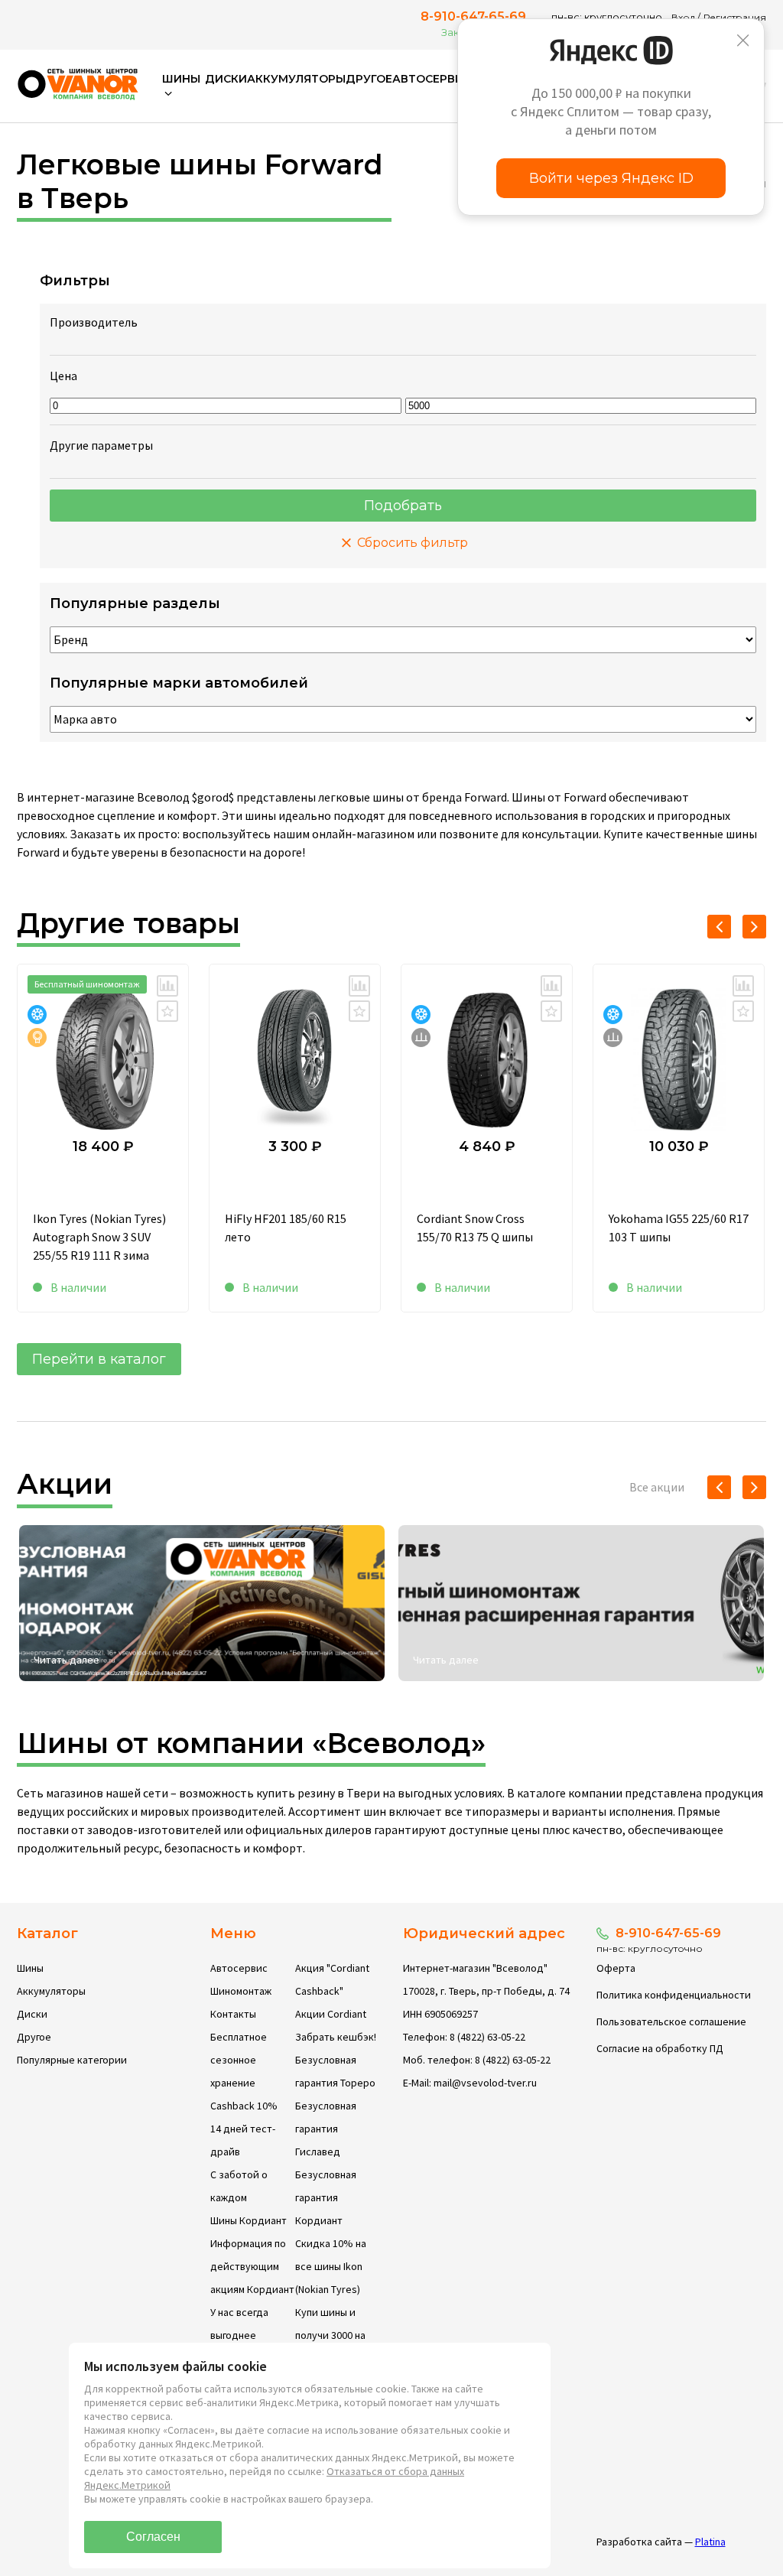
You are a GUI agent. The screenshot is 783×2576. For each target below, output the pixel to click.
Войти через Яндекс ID (611, 178)
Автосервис (432, 79)
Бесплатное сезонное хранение (239, 2060)
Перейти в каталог (99, 1359)
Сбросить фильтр (411, 543)
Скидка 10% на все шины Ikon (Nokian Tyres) (331, 2266)
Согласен (153, 2537)
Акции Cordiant (331, 2014)
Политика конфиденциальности (674, 1995)
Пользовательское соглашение (671, 2021)
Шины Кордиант (249, 2220)
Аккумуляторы (296, 79)
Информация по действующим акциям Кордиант (252, 2266)
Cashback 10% (244, 2106)
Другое (369, 79)
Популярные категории (72, 2060)
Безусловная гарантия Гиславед (326, 2129)
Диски (226, 79)
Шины (30, 1968)
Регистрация (735, 17)
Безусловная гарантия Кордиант (326, 2197)
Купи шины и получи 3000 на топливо (330, 2335)
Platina (710, 2542)
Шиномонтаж (241, 1991)
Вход (683, 17)
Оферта (616, 1968)
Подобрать (403, 506)
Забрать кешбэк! (336, 2037)
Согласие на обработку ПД (660, 2048)
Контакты (233, 2014)
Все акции (657, 1487)
